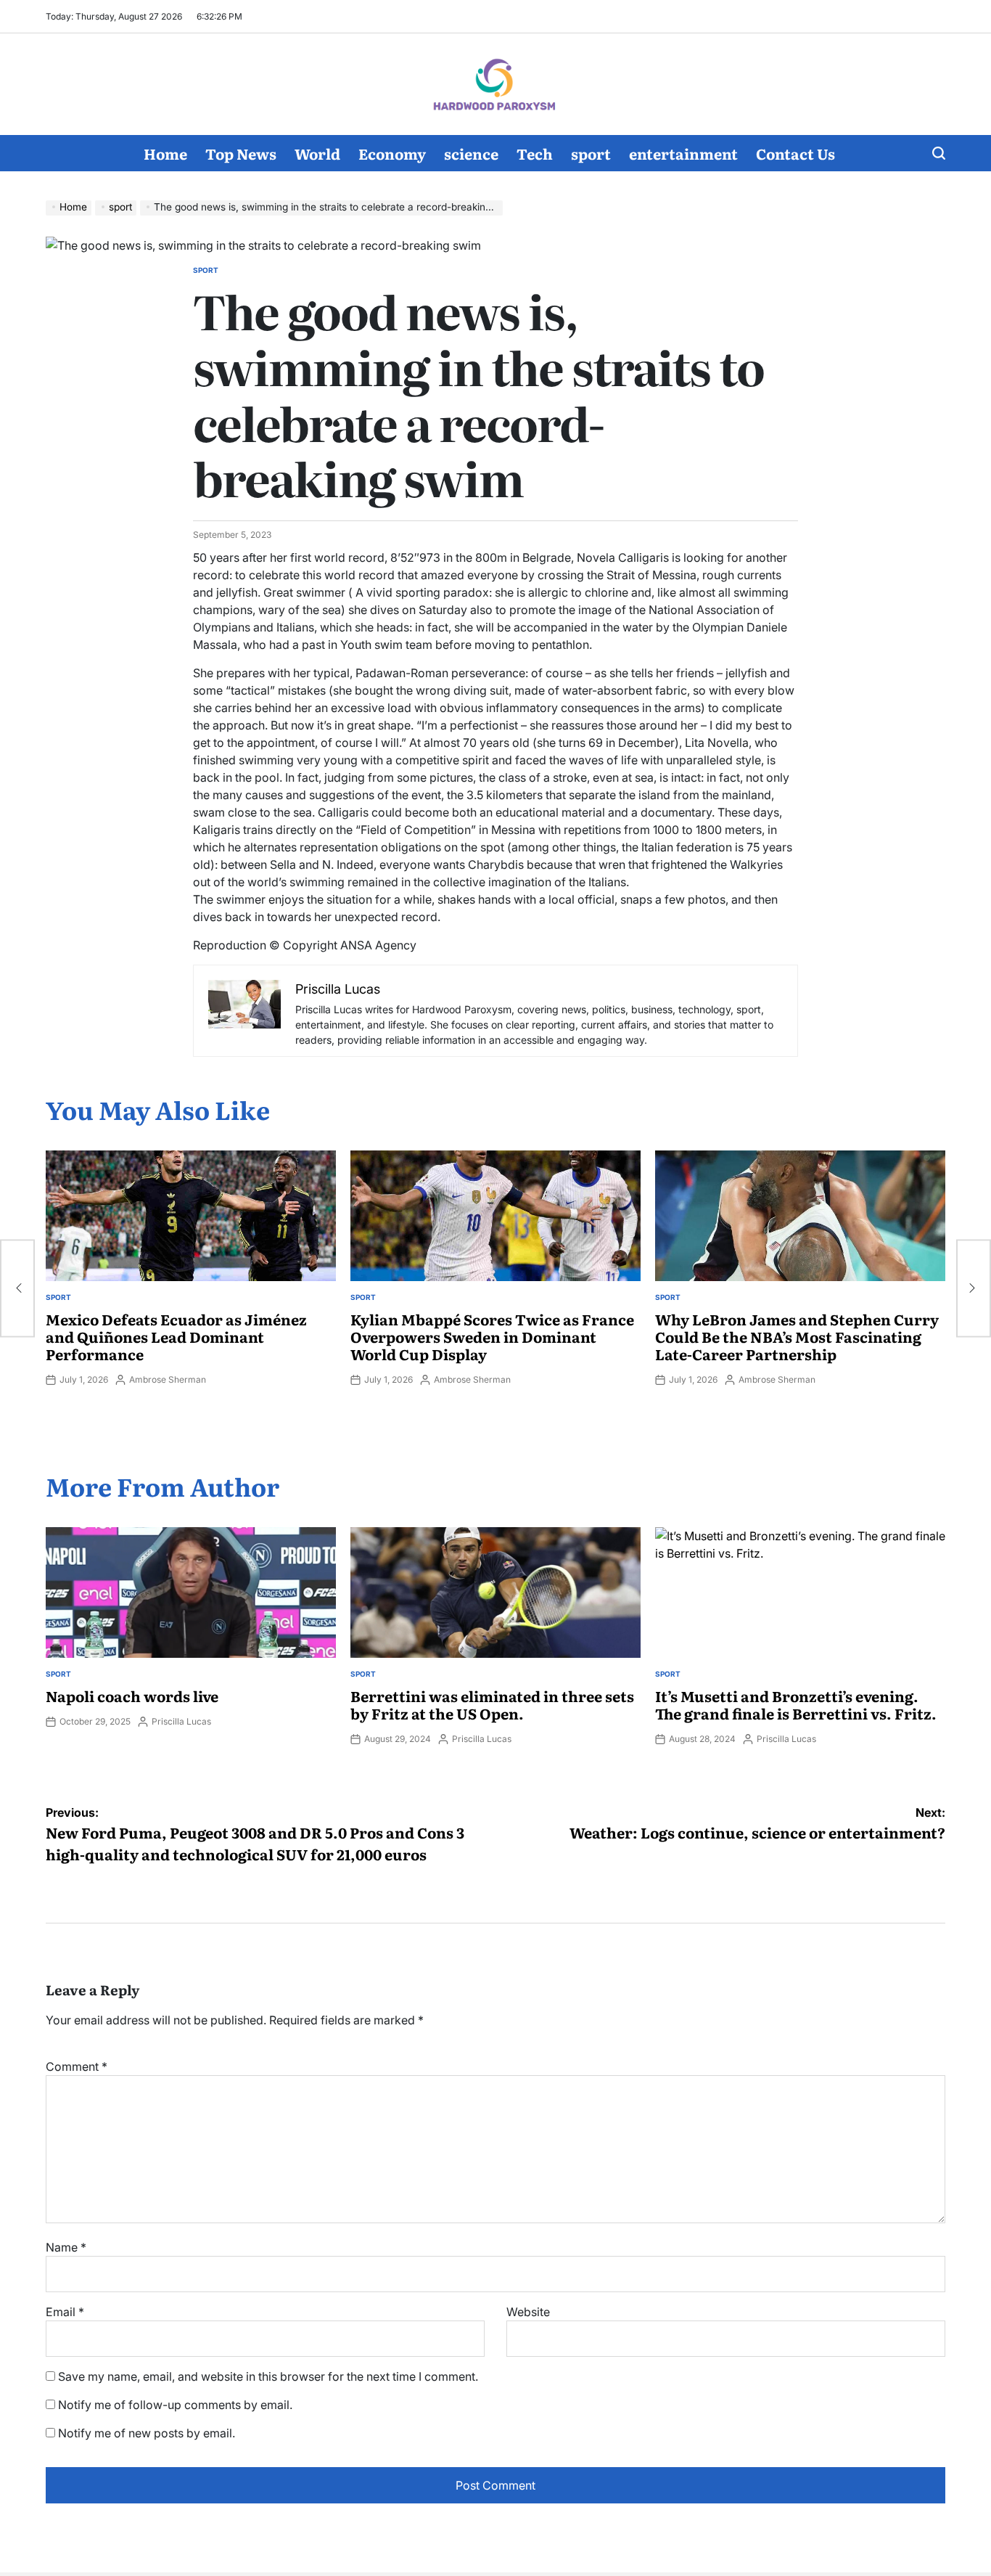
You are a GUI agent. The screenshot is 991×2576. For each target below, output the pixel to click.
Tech (535, 153)
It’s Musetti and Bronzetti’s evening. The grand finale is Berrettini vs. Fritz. (796, 1704)
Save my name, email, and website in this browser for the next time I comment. (268, 2376)
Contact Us (795, 153)
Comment (77, 2066)
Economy (392, 153)
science (471, 153)
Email (65, 2312)
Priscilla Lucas (181, 1721)
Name (66, 2247)
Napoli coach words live (132, 1696)
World (317, 153)
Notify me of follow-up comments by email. (175, 2405)
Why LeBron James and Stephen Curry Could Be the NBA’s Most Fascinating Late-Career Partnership (797, 1336)
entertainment (683, 153)
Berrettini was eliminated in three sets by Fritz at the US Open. (492, 1704)
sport (591, 153)
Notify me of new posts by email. (147, 2433)
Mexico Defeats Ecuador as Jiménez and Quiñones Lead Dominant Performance (176, 1336)
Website (528, 2312)
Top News (241, 153)
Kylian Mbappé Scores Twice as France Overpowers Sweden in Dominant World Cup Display (492, 1336)
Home (165, 153)
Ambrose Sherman (168, 1379)
